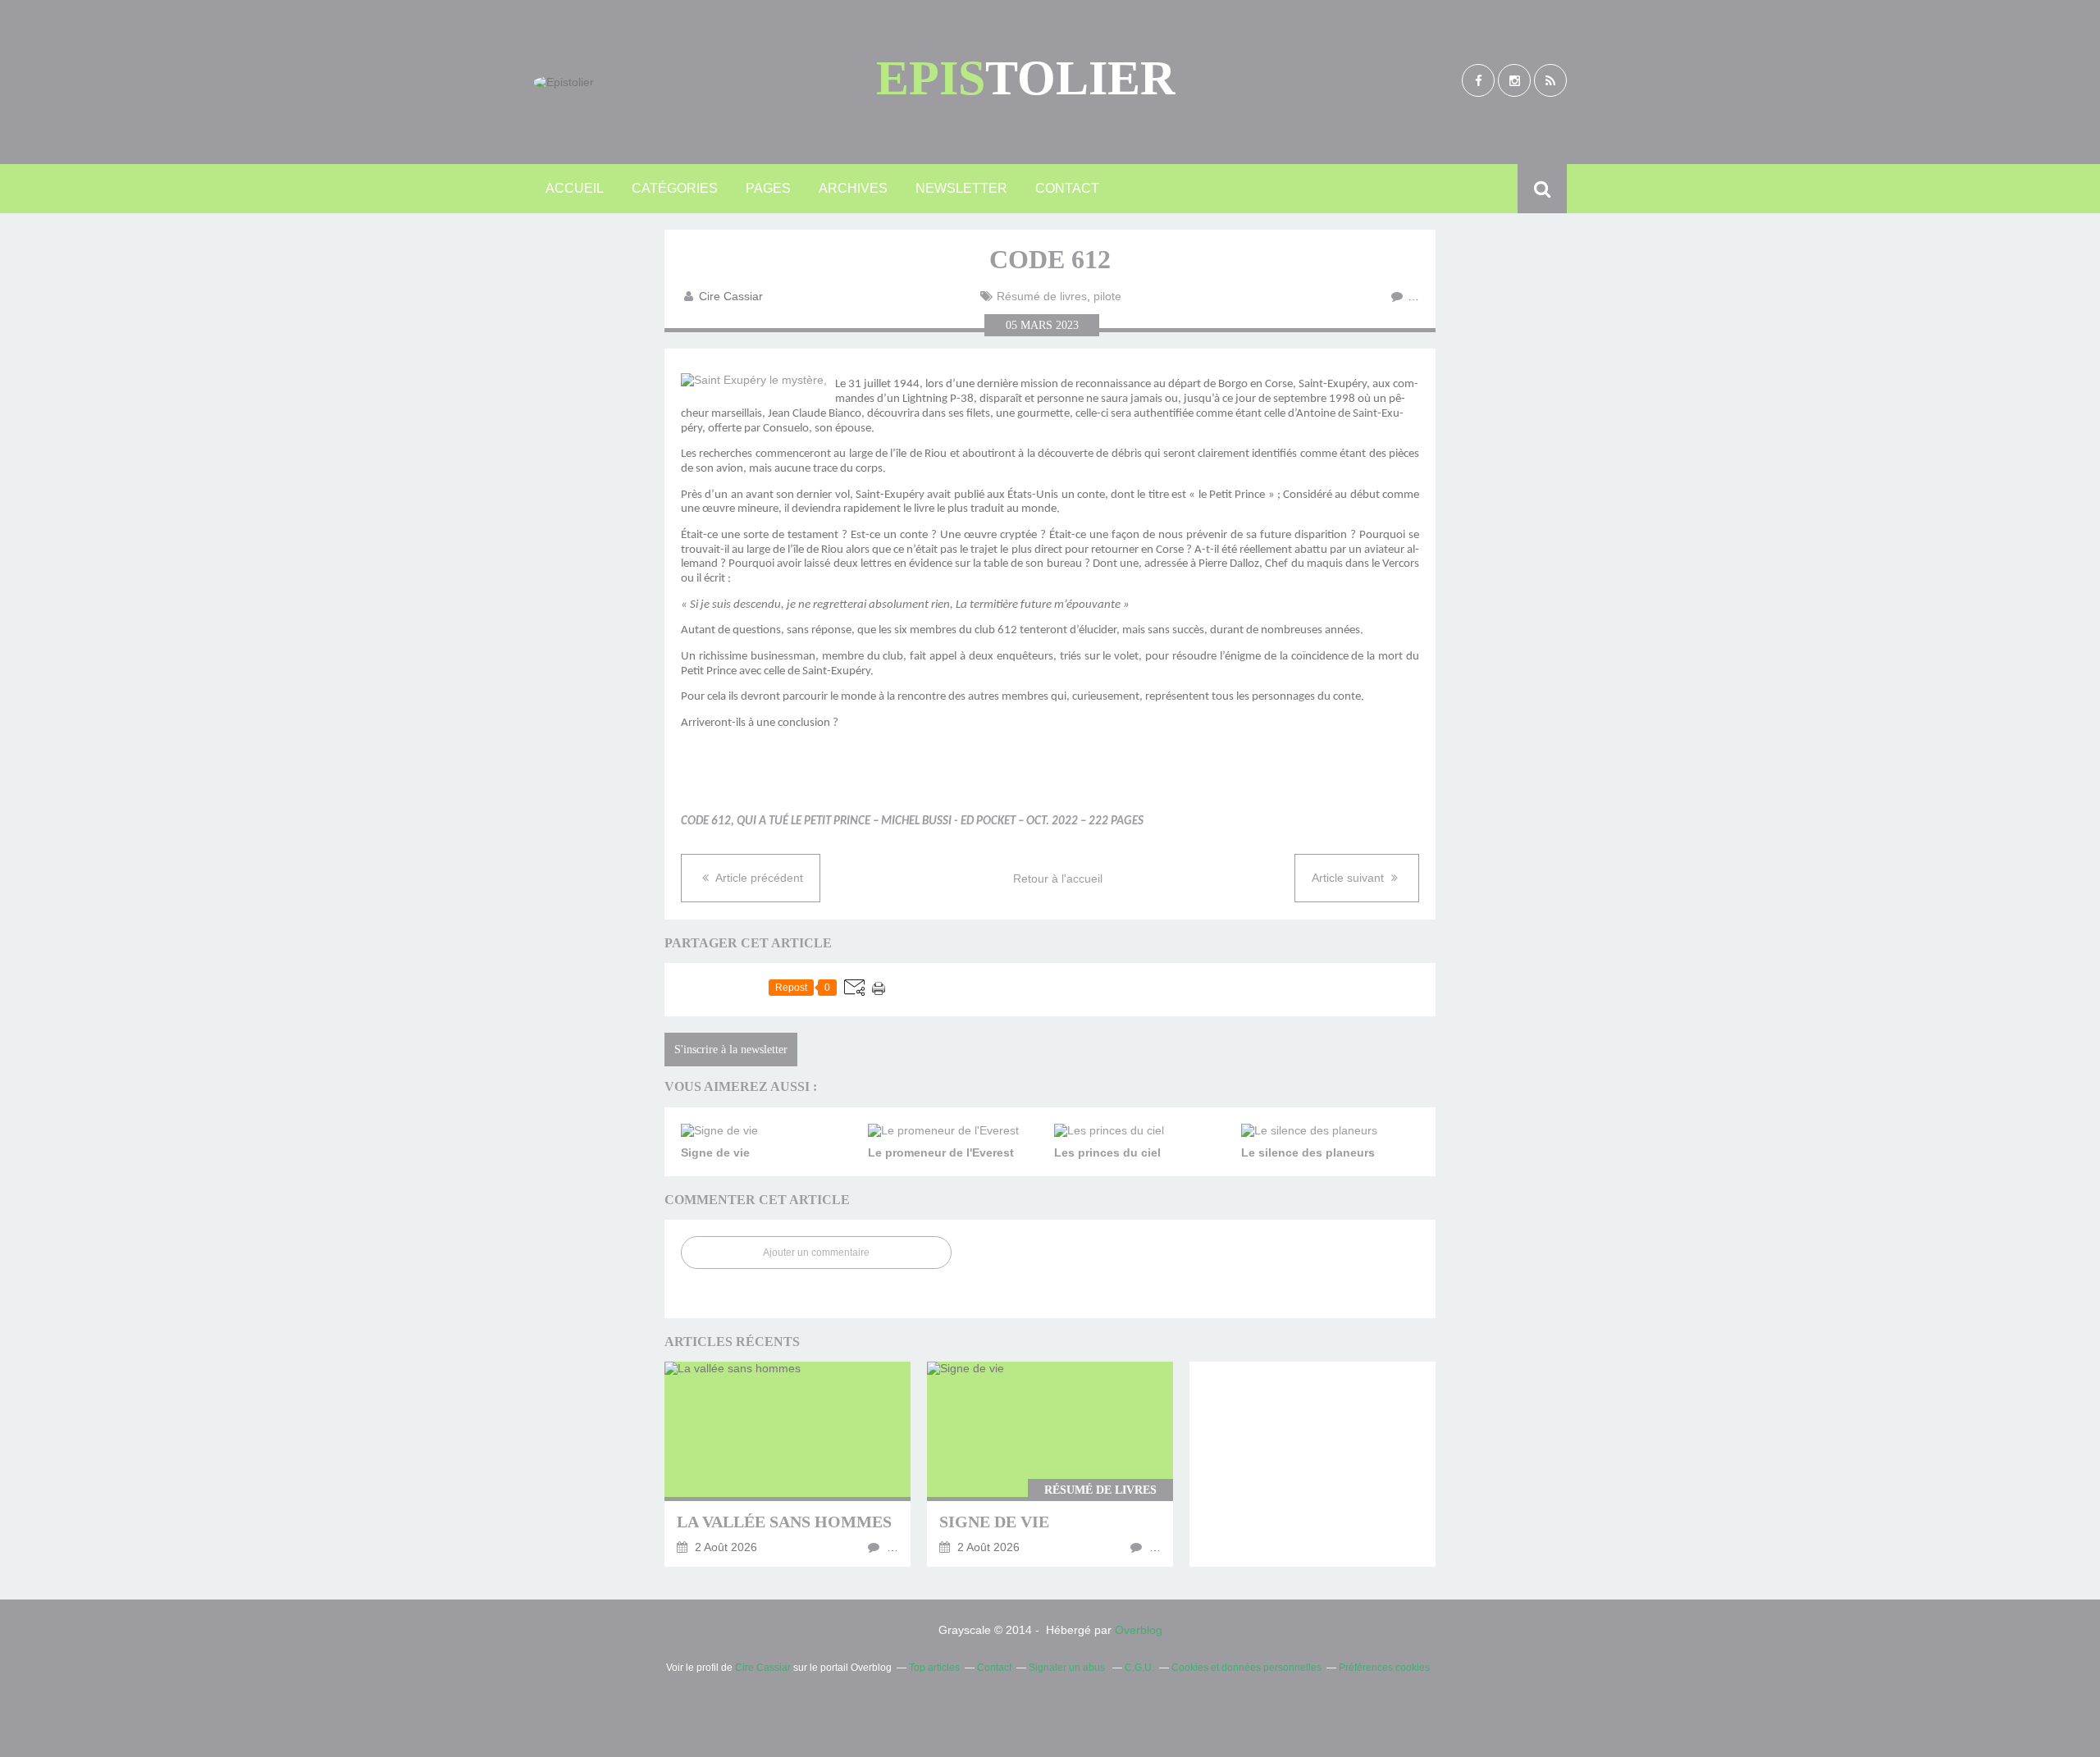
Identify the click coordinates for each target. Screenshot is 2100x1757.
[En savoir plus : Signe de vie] (1050, 1464)
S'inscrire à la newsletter (731, 1050)
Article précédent (758, 878)
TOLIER (1026, 78)
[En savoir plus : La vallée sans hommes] (787, 1464)
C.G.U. (1139, 1668)
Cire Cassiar (763, 1668)
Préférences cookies (1384, 1668)
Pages (768, 188)
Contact (1067, 188)
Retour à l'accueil (1058, 878)
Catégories (675, 188)
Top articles (934, 1668)
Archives (853, 188)
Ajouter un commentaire (816, 1253)
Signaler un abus (1068, 1668)
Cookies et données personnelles (1246, 1668)
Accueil (575, 188)
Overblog (1139, 1630)
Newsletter (961, 188)
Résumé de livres (1042, 296)
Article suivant (1349, 878)
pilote (1107, 296)
